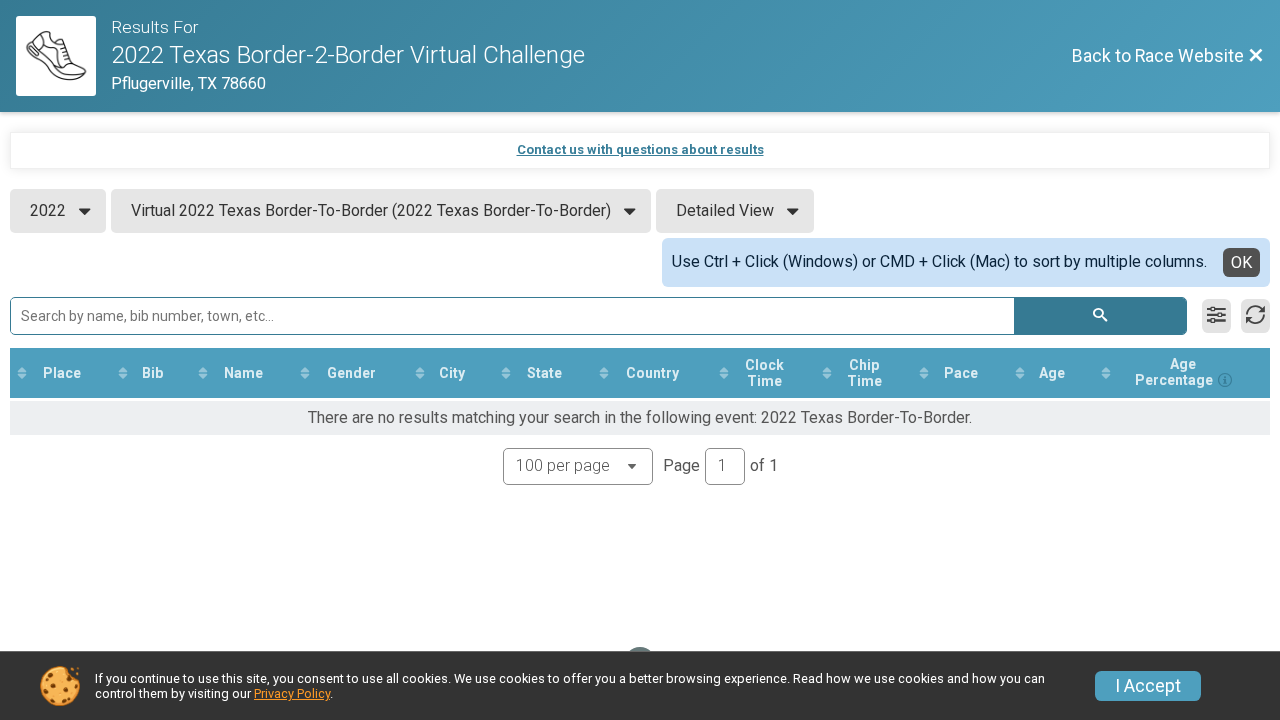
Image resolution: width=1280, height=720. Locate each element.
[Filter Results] (1216, 316)
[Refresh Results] (1255, 316)
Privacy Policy (292, 693)
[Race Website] (63, 56)
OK (1241, 262)
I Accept (1148, 686)
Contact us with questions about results (640, 149)
